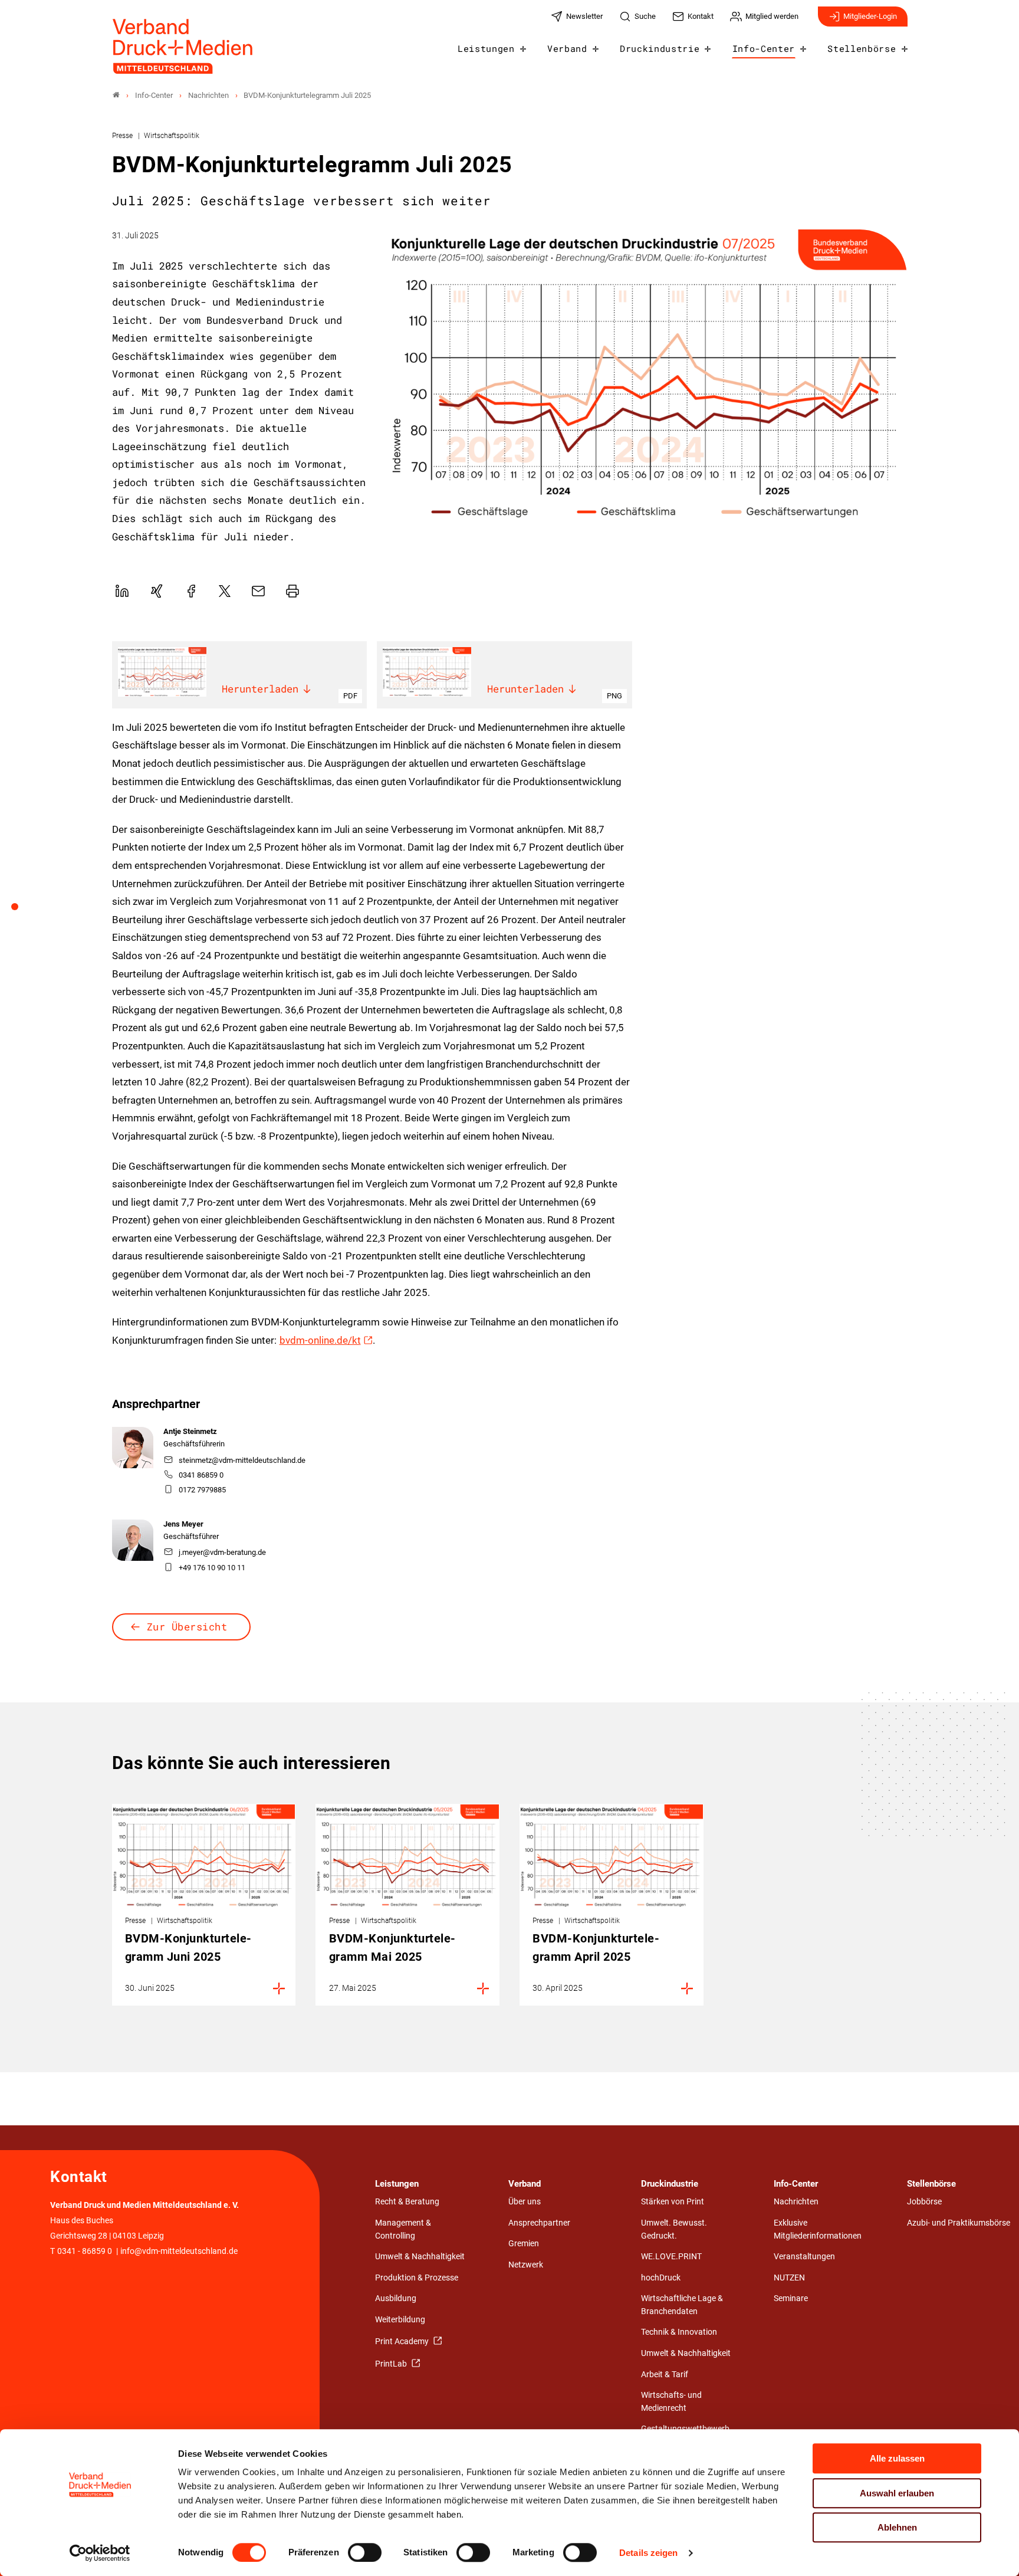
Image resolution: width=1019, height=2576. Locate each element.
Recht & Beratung (407, 2202)
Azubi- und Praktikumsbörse (959, 2223)
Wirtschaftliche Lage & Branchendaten (682, 2305)
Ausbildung (396, 2298)
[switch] (365, 2552)
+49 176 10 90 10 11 (212, 1568)
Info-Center (764, 48)
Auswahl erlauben (897, 2493)
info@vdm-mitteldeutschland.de (179, 2251)
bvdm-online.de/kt (320, 1340)
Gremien (524, 2244)
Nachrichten (796, 2202)
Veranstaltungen (804, 2257)
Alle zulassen (897, 2458)
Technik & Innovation (679, 2332)
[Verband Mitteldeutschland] (116, 95)
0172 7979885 (202, 1490)
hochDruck (661, 2278)
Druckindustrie (660, 48)
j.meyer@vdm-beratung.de (222, 1552)
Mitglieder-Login (870, 16)
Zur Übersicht (187, 1627)
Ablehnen (897, 2527)
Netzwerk (526, 2265)
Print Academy (403, 2342)
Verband (567, 48)
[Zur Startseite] (183, 46)
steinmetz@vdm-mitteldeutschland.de (242, 1460)
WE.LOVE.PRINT (671, 2257)
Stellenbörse (862, 48)
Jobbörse (924, 2202)
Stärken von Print (673, 2202)
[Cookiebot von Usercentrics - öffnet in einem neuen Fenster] (100, 2553)
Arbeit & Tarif (665, 2375)
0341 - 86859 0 (85, 2251)
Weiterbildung (400, 2320)
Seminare (791, 2298)
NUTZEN (789, 2278)
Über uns (525, 2202)
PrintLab (392, 2364)
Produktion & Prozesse (417, 2278)
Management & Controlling (403, 2229)
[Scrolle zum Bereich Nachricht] (21, 911)
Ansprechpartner (539, 2223)
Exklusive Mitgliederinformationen (818, 2229)
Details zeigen (648, 2553)
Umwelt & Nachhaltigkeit (420, 2257)
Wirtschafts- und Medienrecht (671, 2402)
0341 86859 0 (201, 1475)
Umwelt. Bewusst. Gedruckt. (674, 2229)
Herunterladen (260, 689)
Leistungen (486, 48)
